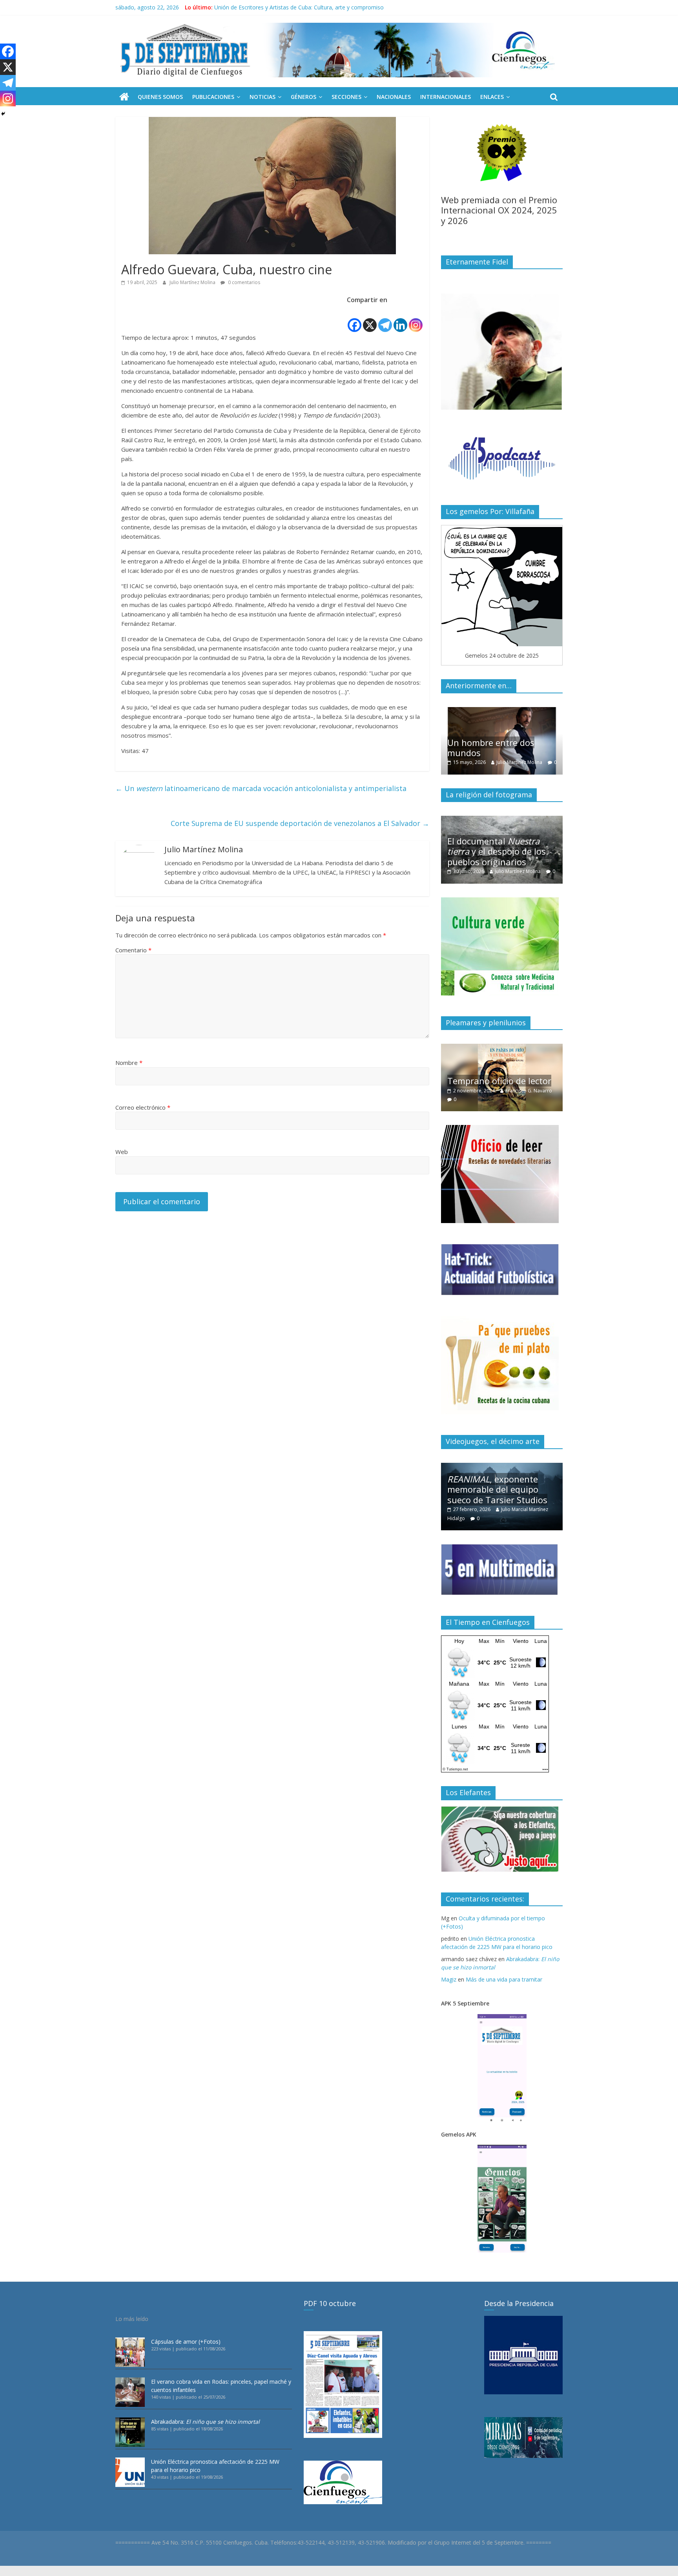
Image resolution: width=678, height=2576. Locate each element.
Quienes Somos (160, 97)
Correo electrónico (143, 1107)
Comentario (133, 950)
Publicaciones (213, 97)
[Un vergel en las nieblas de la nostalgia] (502, 1048)
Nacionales (394, 97)
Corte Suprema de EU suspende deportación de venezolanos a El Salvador (300, 823)
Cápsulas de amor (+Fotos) (186, 2342)
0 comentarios (243, 282)
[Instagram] (416, 319)
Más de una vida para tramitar (504, 1979)
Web (122, 1152)
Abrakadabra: (205, 2422)
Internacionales (446, 97)
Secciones (346, 97)
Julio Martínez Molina (193, 282)
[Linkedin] (400, 319)
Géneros (303, 97)
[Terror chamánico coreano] (502, 820)
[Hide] (3, 114)
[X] (370, 319)
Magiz (449, 1979)
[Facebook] (354, 319)
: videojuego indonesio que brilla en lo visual (499, 1489)
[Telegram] (385, 319)
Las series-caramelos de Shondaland (496, 747)
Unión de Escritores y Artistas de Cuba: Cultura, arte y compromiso (299, 7)
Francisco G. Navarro (525, 1099)
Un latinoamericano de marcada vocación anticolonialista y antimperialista (261, 788)
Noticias (262, 97)
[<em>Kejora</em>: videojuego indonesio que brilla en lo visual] (502, 1467)
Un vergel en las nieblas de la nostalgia (502, 1084)
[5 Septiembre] (124, 97)
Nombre (129, 1063)
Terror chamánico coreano (501, 862)
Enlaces (492, 97)
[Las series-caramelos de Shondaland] (502, 711)
